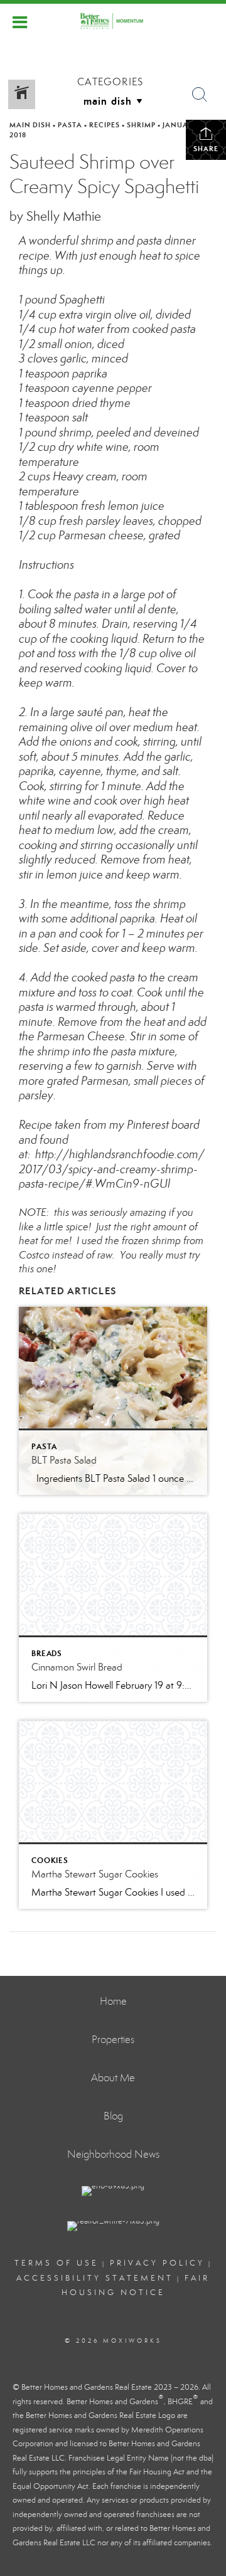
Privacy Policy (157, 2263)
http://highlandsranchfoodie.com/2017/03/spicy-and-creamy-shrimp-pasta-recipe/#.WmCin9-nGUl (112, 1169)
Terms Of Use (56, 2263)
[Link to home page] (113, 21)
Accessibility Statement (95, 2278)
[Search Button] (200, 95)
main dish (30, 125)
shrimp (141, 125)
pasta (70, 125)
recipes (105, 125)
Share (206, 149)
